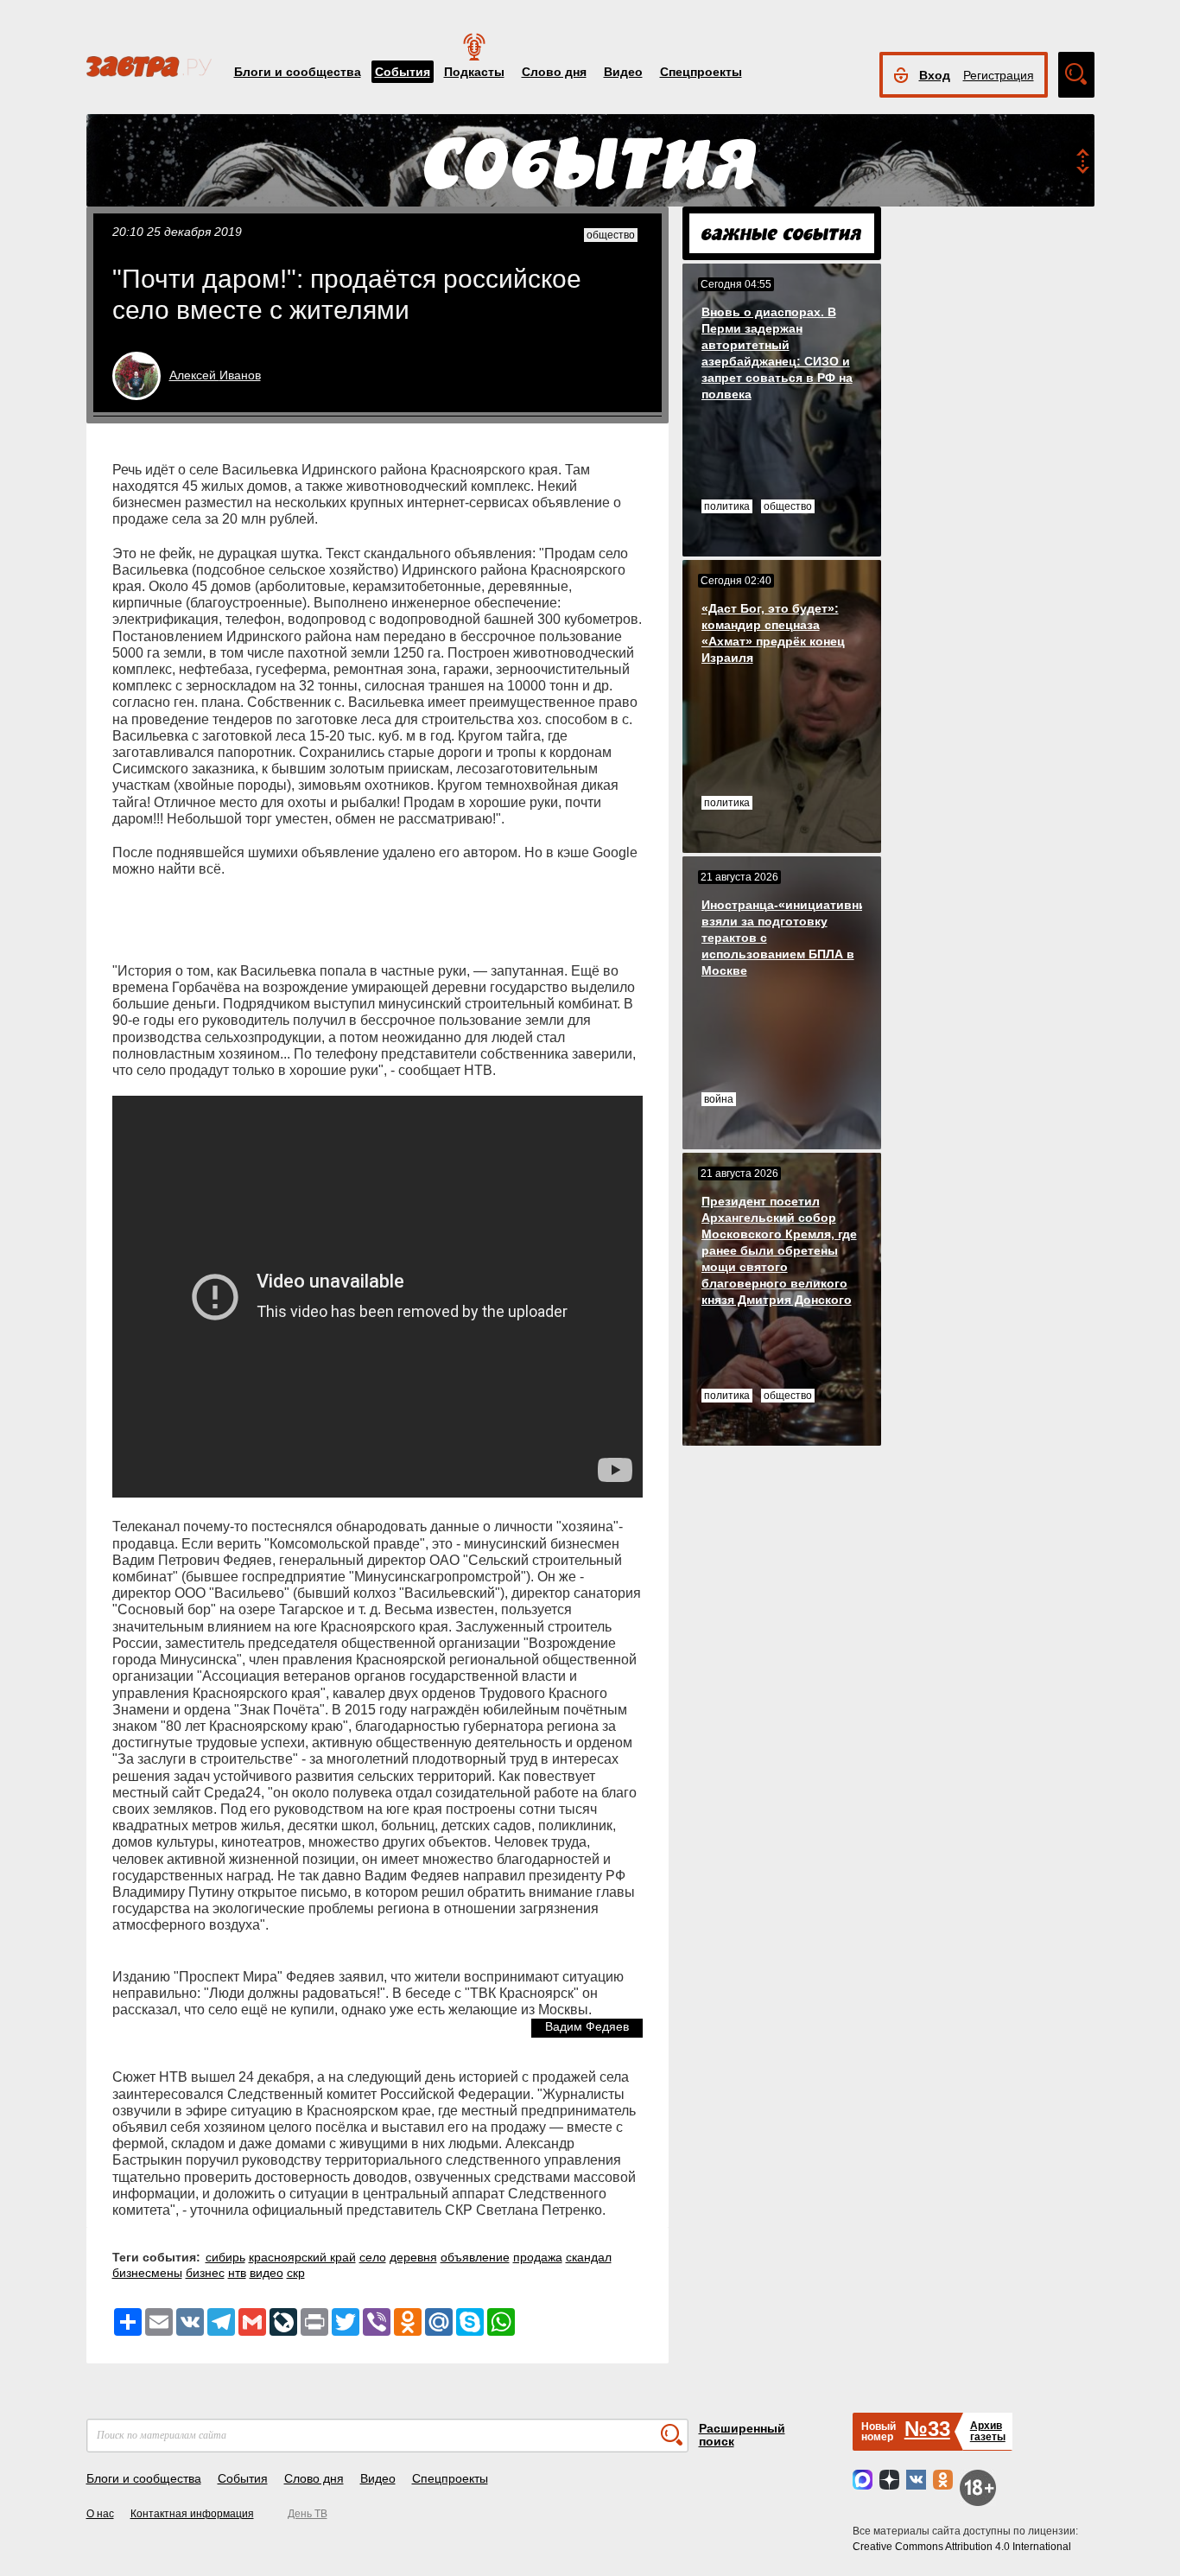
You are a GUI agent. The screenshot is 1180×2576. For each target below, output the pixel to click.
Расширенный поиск (742, 2435)
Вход (935, 75)
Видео (623, 72)
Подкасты (474, 72)
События (403, 72)
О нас (100, 2514)
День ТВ (308, 2514)
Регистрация (999, 75)
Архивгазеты (988, 2431)
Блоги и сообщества (298, 72)
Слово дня (554, 72)
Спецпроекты (701, 72)
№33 (927, 2429)
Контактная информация (192, 2514)
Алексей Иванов (215, 375)
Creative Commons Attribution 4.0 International (962, 2547)
